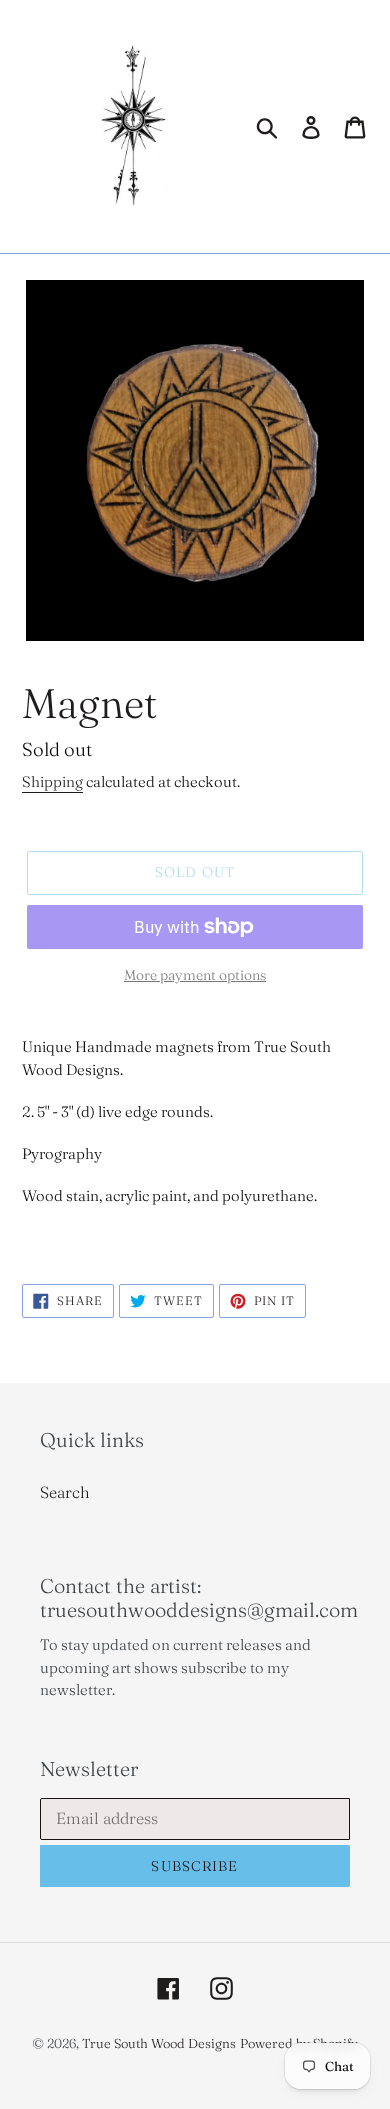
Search (65, 1492)
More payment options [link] (195, 975)
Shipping (52, 781)
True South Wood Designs (159, 2043)
